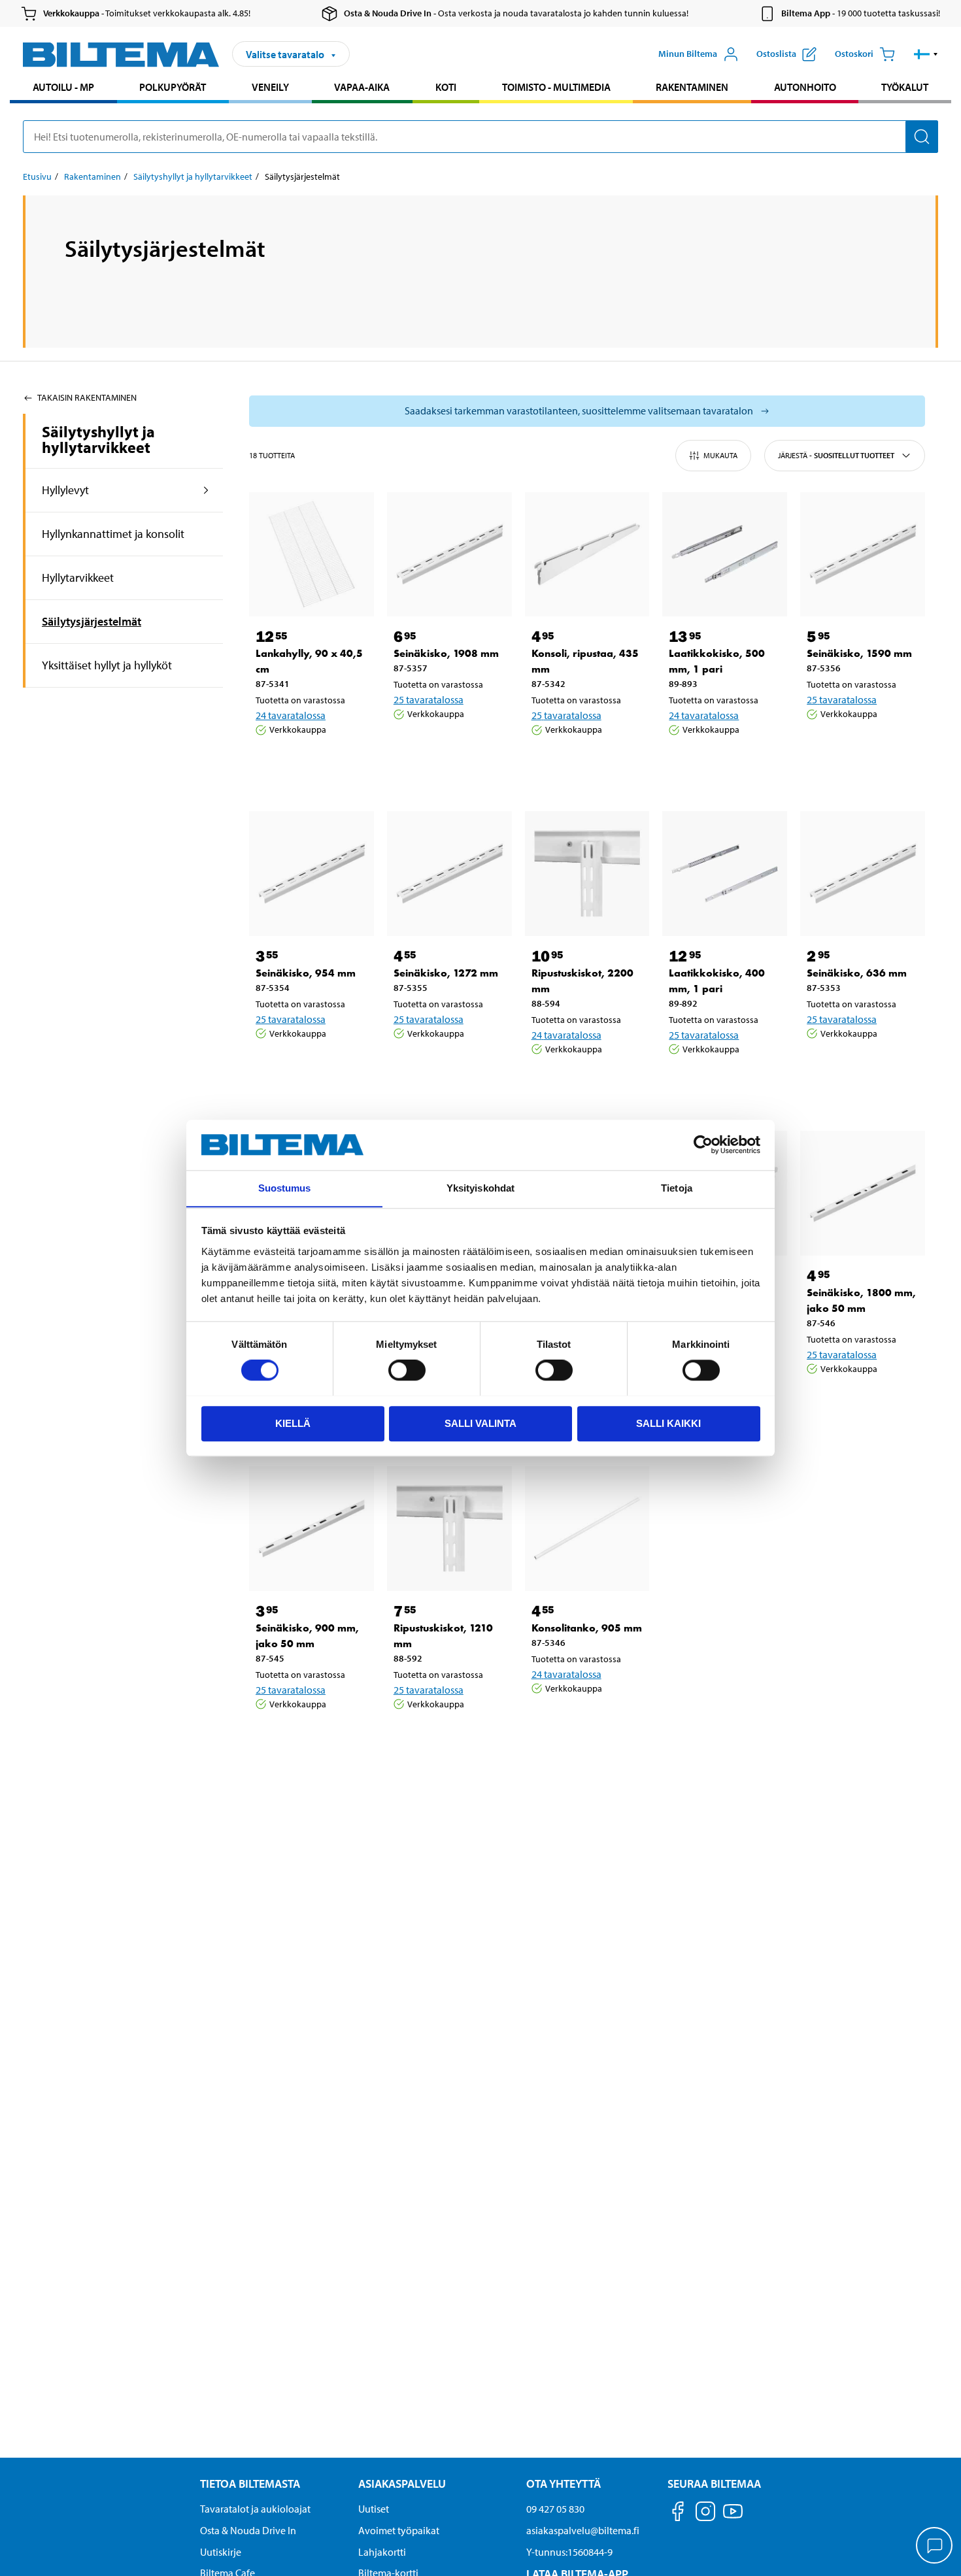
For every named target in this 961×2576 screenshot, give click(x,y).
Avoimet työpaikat (399, 2530)
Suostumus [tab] (285, 1188)
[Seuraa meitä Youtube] (733, 2517)
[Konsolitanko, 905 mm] (587, 1529)
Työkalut (905, 87)
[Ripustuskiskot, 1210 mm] (449, 1529)
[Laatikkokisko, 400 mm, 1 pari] (725, 874)
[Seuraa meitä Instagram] (705, 2514)
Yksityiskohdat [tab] (480, 1188)
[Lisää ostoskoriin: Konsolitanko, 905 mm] (585, 1722)
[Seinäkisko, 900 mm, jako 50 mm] (312, 1529)
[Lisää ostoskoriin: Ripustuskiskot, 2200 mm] (585, 1082)
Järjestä (836, 455)
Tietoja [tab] (677, 1188)
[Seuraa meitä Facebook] (678, 2514)
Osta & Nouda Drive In (248, 2530)
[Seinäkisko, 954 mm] (312, 874)
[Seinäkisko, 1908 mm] (449, 555)
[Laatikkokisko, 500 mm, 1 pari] (725, 555)
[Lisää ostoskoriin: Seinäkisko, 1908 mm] (447, 747)
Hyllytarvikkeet (78, 577)
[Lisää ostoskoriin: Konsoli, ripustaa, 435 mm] (585, 763)
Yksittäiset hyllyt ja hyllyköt (107, 665)
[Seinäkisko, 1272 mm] (449, 874)
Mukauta (720, 455)
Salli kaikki (668, 1423)
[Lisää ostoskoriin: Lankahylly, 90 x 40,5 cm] (309, 763)
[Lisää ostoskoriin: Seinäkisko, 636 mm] (860, 1067)
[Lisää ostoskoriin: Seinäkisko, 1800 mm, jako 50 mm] (860, 1402)
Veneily (270, 87)
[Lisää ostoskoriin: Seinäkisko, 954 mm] (309, 1067)
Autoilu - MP (63, 87)
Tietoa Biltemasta (250, 2484)
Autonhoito (805, 87)
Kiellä (293, 1423)
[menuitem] (63, 89)
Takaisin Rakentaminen (87, 397)
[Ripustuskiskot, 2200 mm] (587, 874)
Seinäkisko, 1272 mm (446, 973)
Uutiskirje (221, 2552)
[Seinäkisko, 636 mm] (863, 874)
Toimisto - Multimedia (556, 87)
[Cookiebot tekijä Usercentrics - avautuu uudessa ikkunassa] (703, 1145)
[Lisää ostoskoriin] (271, 763)
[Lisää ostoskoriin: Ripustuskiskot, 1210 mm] (447, 1737)
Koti (446, 87)
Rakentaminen (692, 87)
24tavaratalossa (291, 715)
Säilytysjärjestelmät (92, 621)
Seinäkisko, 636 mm (857, 973)
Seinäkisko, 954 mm (306, 973)
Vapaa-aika (362, 87)
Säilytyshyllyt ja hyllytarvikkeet (193, 176)
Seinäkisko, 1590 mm (859, 653)
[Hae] (922, 137)
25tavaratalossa (429, 699)
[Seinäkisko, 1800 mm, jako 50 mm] (863, 1193)
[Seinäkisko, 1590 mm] (863, 555)
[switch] (407, 1370)
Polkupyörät (173, 87)
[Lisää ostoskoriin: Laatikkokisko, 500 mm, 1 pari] (722, 763)
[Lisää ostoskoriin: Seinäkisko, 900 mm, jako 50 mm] (309, 1737)
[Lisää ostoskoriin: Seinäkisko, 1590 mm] (860, 747)
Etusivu (37, 176)
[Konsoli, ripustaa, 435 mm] (587, 555)
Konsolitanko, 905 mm (587, 1628)
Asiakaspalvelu (402, 2484)
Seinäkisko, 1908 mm (446, 653)
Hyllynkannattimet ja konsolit (113, 534)
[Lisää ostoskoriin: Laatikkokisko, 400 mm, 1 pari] (722, 1082)
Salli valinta (480, 1423)
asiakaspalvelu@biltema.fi (583, 2530)
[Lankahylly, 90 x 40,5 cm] (312, 555)
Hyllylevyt (65, 490)
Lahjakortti (382, 2552)
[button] (926, 54)
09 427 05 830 (555, 2509)
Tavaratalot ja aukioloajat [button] (255, 2509)
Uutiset (374, 2509)
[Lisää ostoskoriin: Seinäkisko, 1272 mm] (447, 1067)
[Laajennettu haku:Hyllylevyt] (206, 490)
